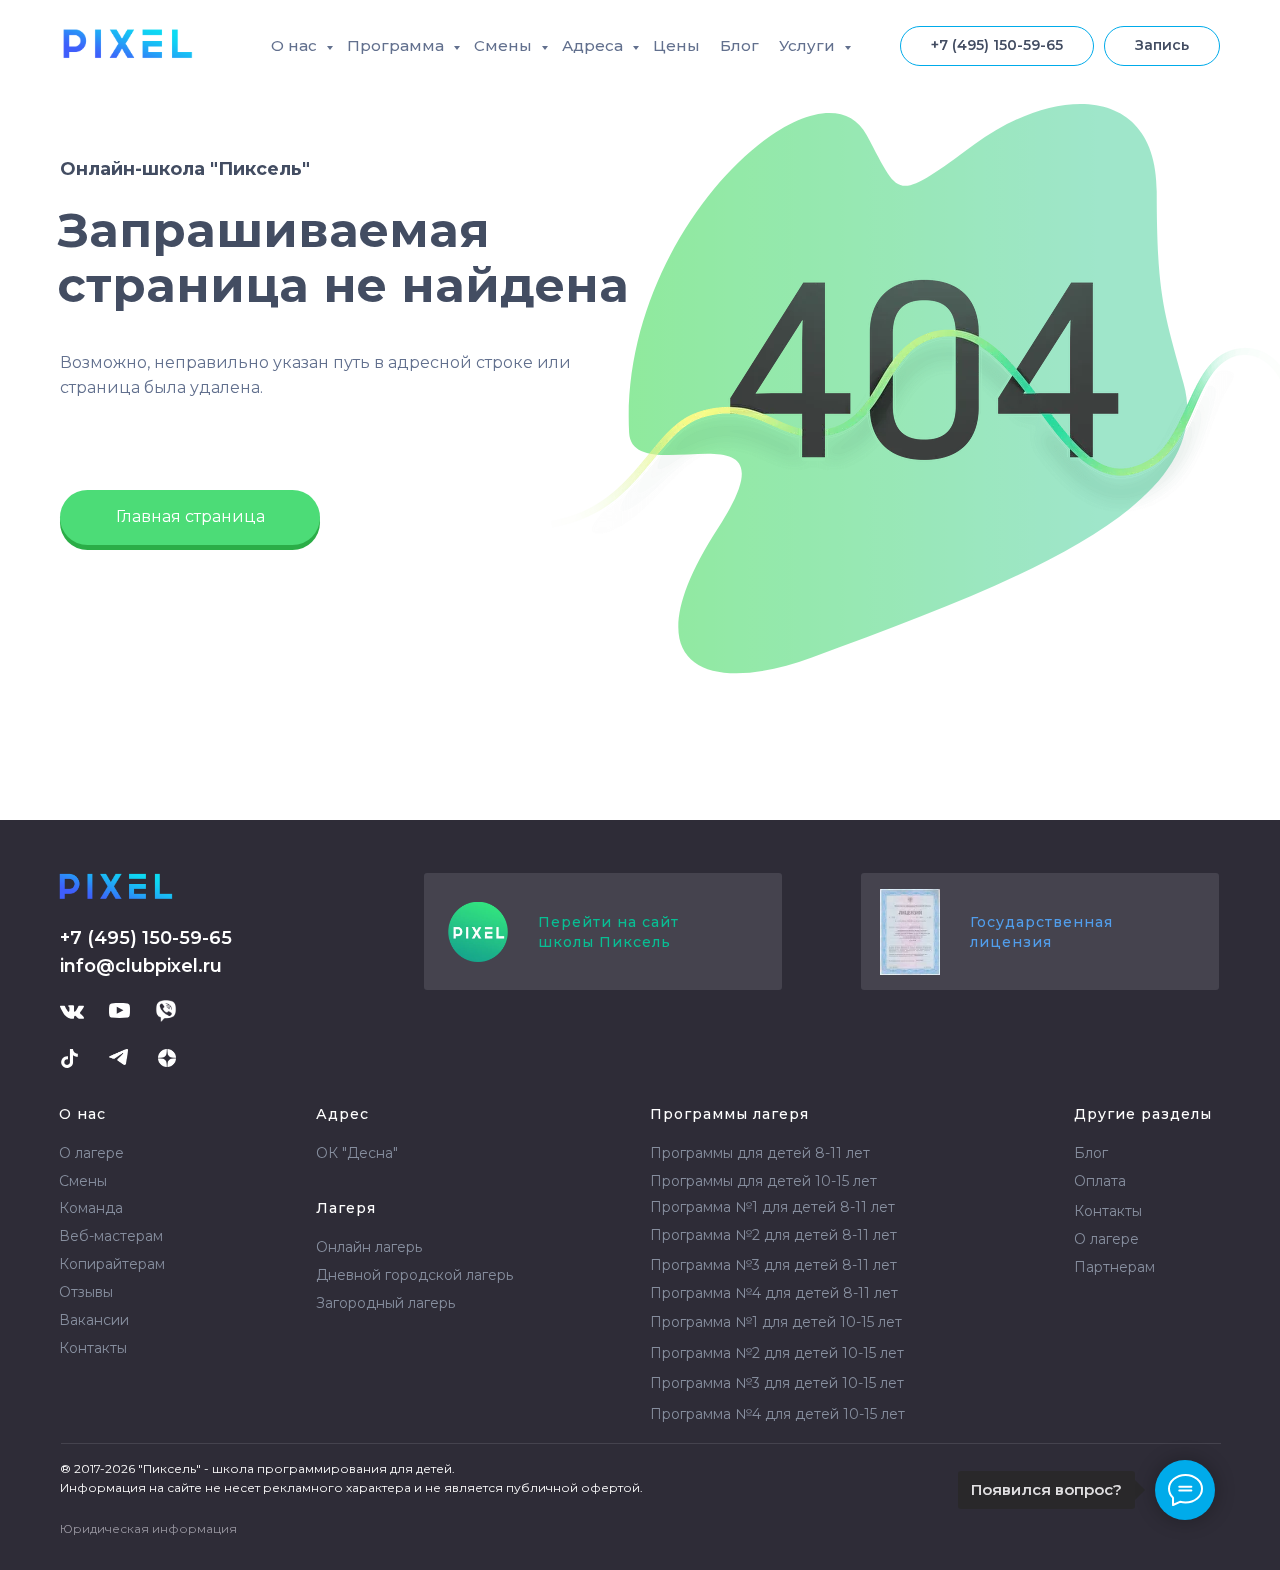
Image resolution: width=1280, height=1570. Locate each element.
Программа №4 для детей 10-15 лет (777, 1414)
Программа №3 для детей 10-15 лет (777, 1383)
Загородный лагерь (385, 1303)
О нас (296, 45)
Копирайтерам (112, 1264)
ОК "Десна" (357, 1153)
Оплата (1100, 1181)
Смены (505, 45)
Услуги (809, 45)
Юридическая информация (148, 1528)
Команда (91, 1208)
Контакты (93, 1348)
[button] (1162, 46)
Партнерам (1114, 1267)
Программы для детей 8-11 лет (760, 1153)
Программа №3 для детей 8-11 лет (773, 1265)
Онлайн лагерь (369, 1247)
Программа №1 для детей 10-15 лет (776, 1322)
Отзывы (86, 1292)
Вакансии (94, 1320)
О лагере (91, 1153)
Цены (676, 45)
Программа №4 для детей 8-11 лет (774, 1293)
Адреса (594, 45)
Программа (397, 45)
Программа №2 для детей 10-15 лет (777, 1353)
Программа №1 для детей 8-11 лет (772, 1207)
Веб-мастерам (111, 1236)
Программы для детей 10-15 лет (763, 1181)
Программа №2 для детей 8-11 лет (773, 1235)
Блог (739, 45)
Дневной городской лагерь (414, 1275)
